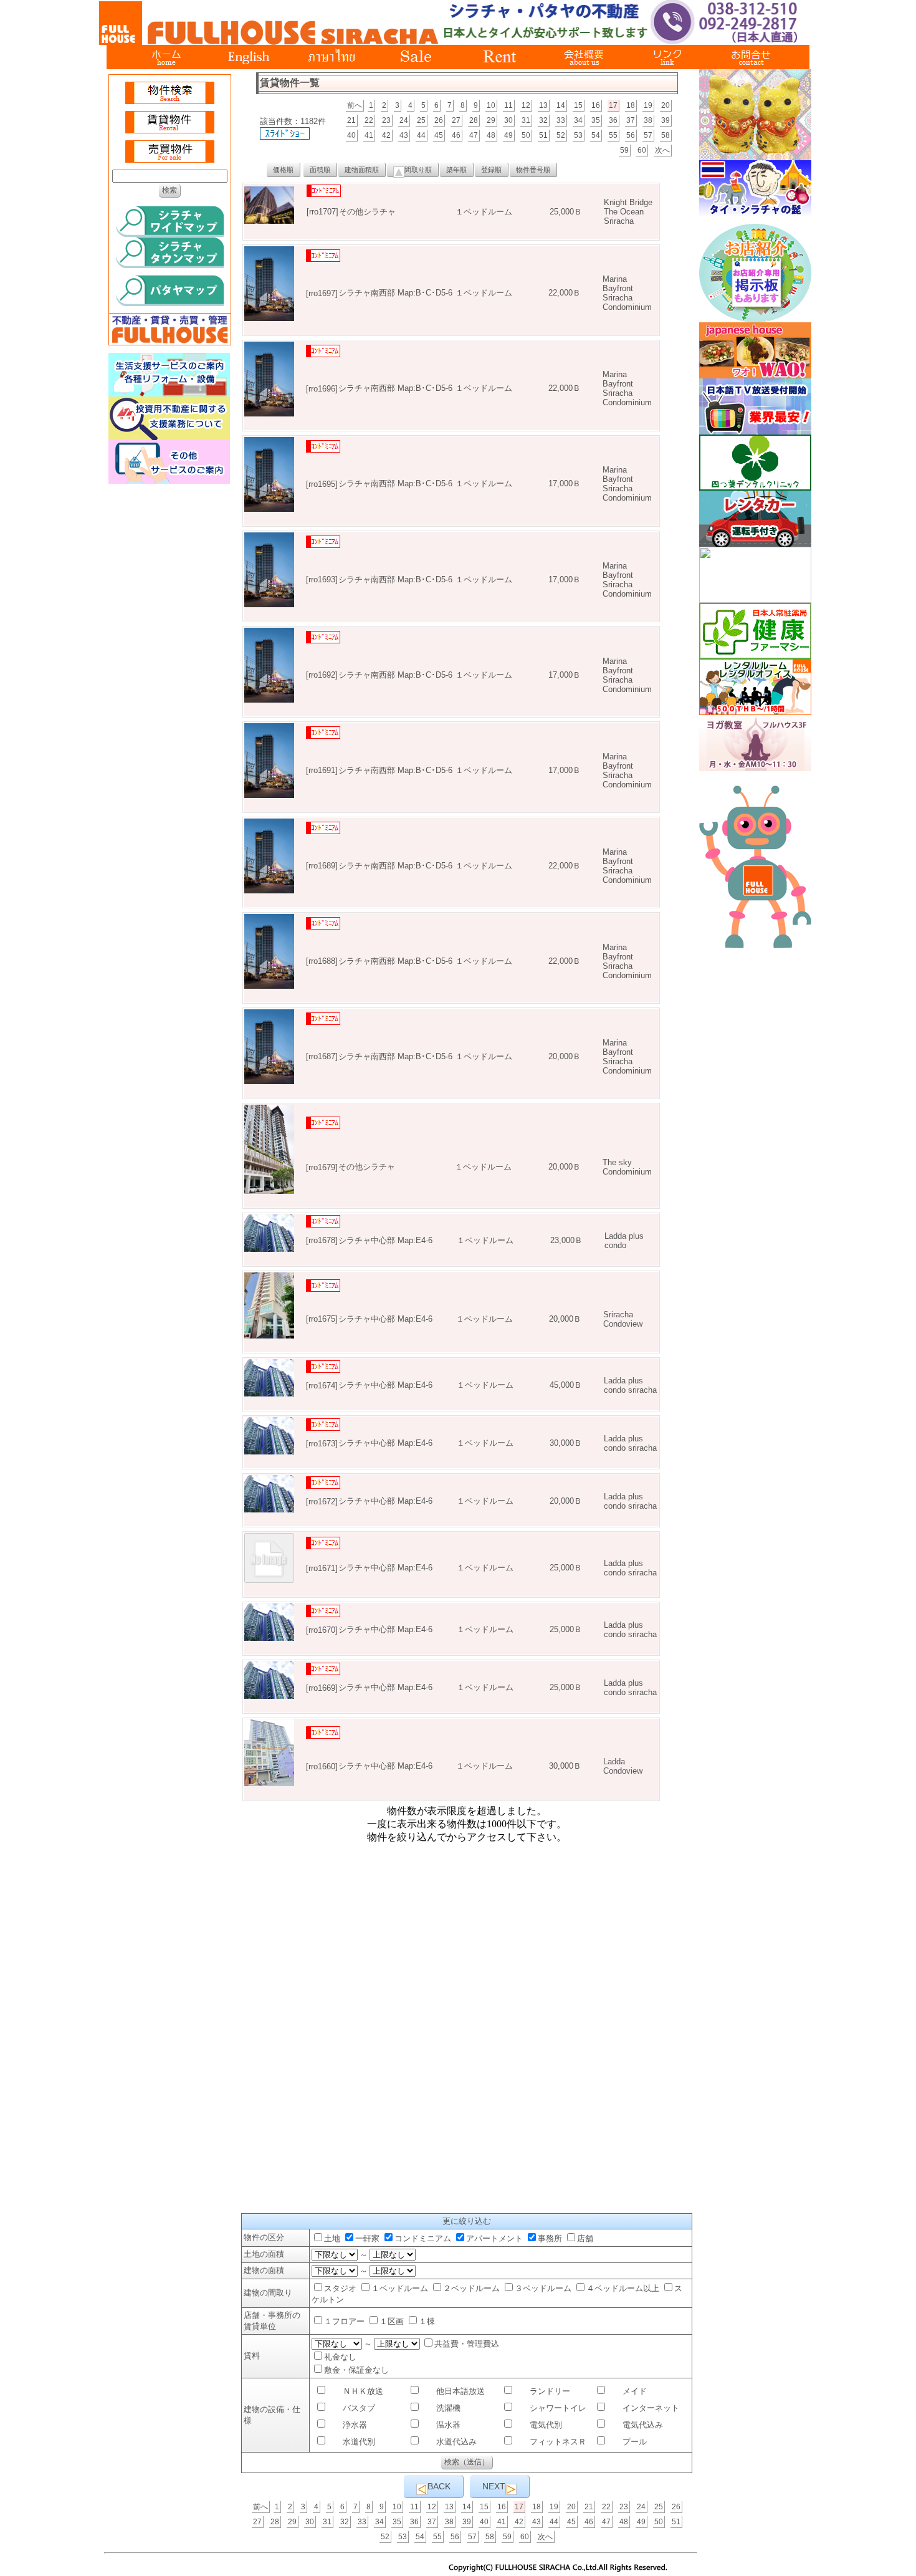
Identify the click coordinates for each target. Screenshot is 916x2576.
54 (596, 135)
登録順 (491, 170)
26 (439, 120)
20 (666, 105)
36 (613, 120)
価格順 (283, 170)
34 (578, 120)
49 (508, 135)
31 (526, 120)
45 (439, 135)
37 (631, 120)
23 (386, 120)
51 (543, 135)
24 (404, 120)
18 (631, 105)
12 (526, 105)
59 (624, 150)
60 (642, 150)
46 (456, 135)
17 (613, 105)
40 (351, 135)
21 (351, 120)
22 (369, 120)
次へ (662, 150)
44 (421, 135)
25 (421, 120)
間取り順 (418, 170)
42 (386, 135)
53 (578, 135)
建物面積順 (362, 170)
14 (561, 105)
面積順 (320, 170)
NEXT (494, 2486)
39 (666, 120)
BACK (439, 2486)
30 (508, 120)
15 (578, 105)
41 (369, 135)
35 (596, 120)
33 (561, 120)
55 (613, 135)
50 (526, 135)
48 (491, 135)
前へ (355, 105)
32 (543, 120)
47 (474, 135)
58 (666, 135)
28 (474, 120)
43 (404, 135)
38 (648, 120)
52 (561, 135)
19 (648, 105)
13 (543, 105)
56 (631, 135)
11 (508, 105)
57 (648, 135)
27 (456, 120)
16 (596, 105)
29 (491, 120)
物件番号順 (533, 170)
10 (491, 105)
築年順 (456, 170)
